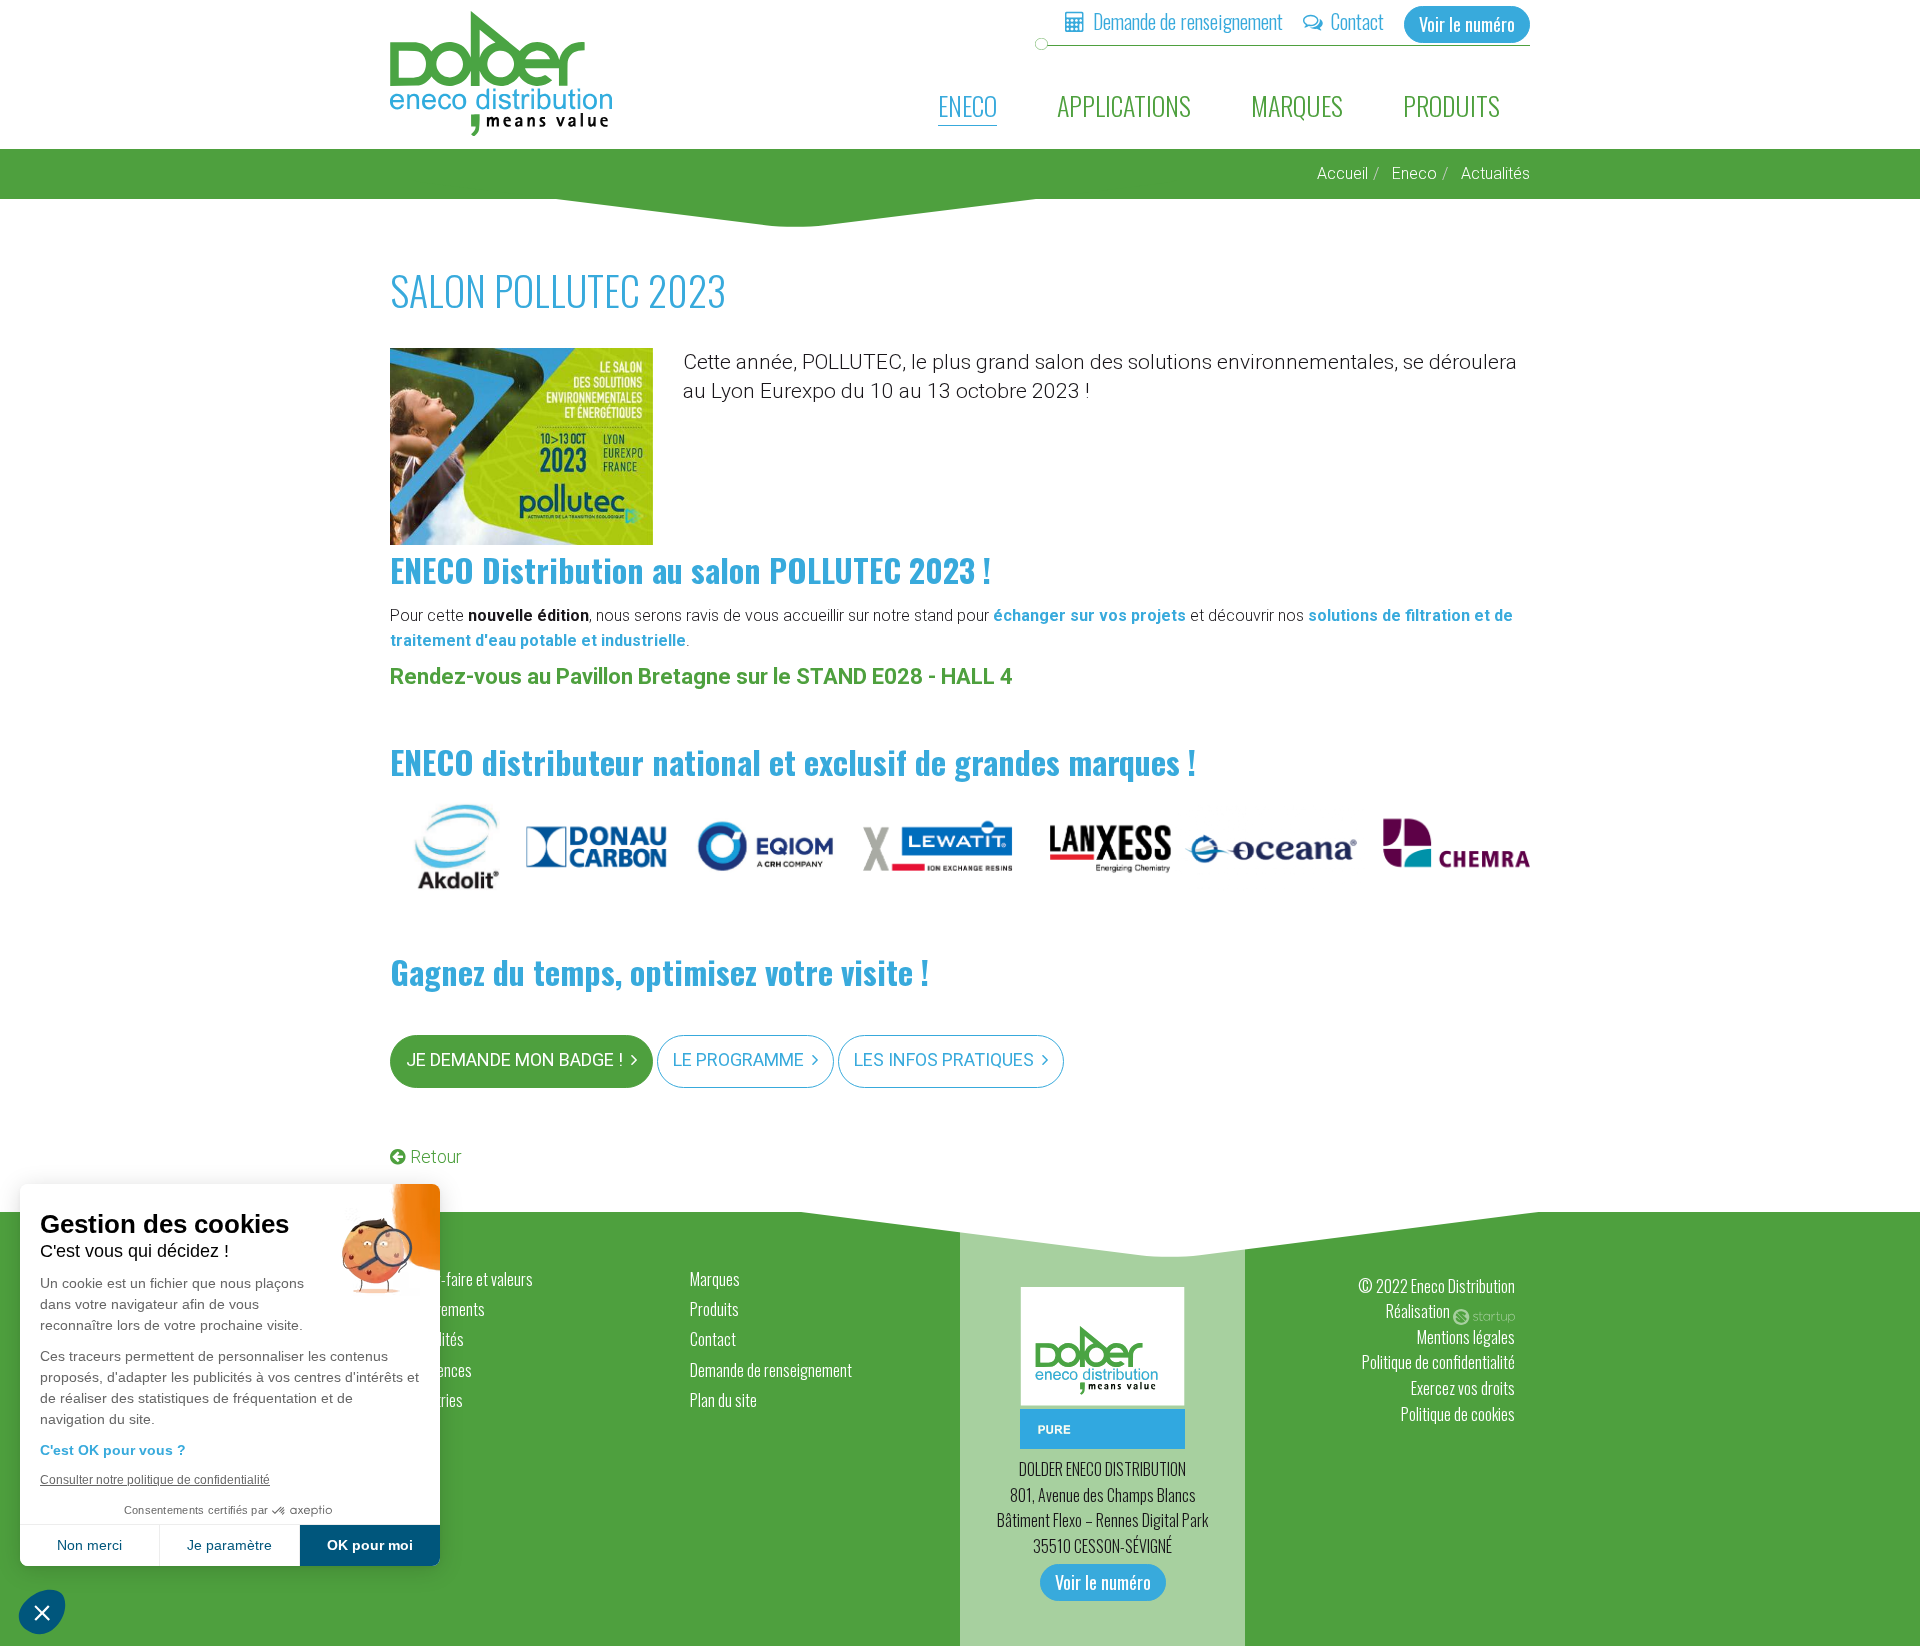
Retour (436, 1156)
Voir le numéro (1467, 24)
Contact (1357, 21)
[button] (42, 1612)
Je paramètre (229, 1545)
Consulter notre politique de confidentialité (155, 1480)
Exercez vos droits (1463, 1388)
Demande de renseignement (1188, 21)
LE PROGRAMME (738, 1059)
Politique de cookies (1458, 1414)
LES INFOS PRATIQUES (944, 1059)
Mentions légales (1466, 1337)
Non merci (89, 1545)
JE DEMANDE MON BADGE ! (514, 1059)
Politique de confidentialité (1438, 1362)
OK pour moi (370, 1545)
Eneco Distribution (502, 73)
